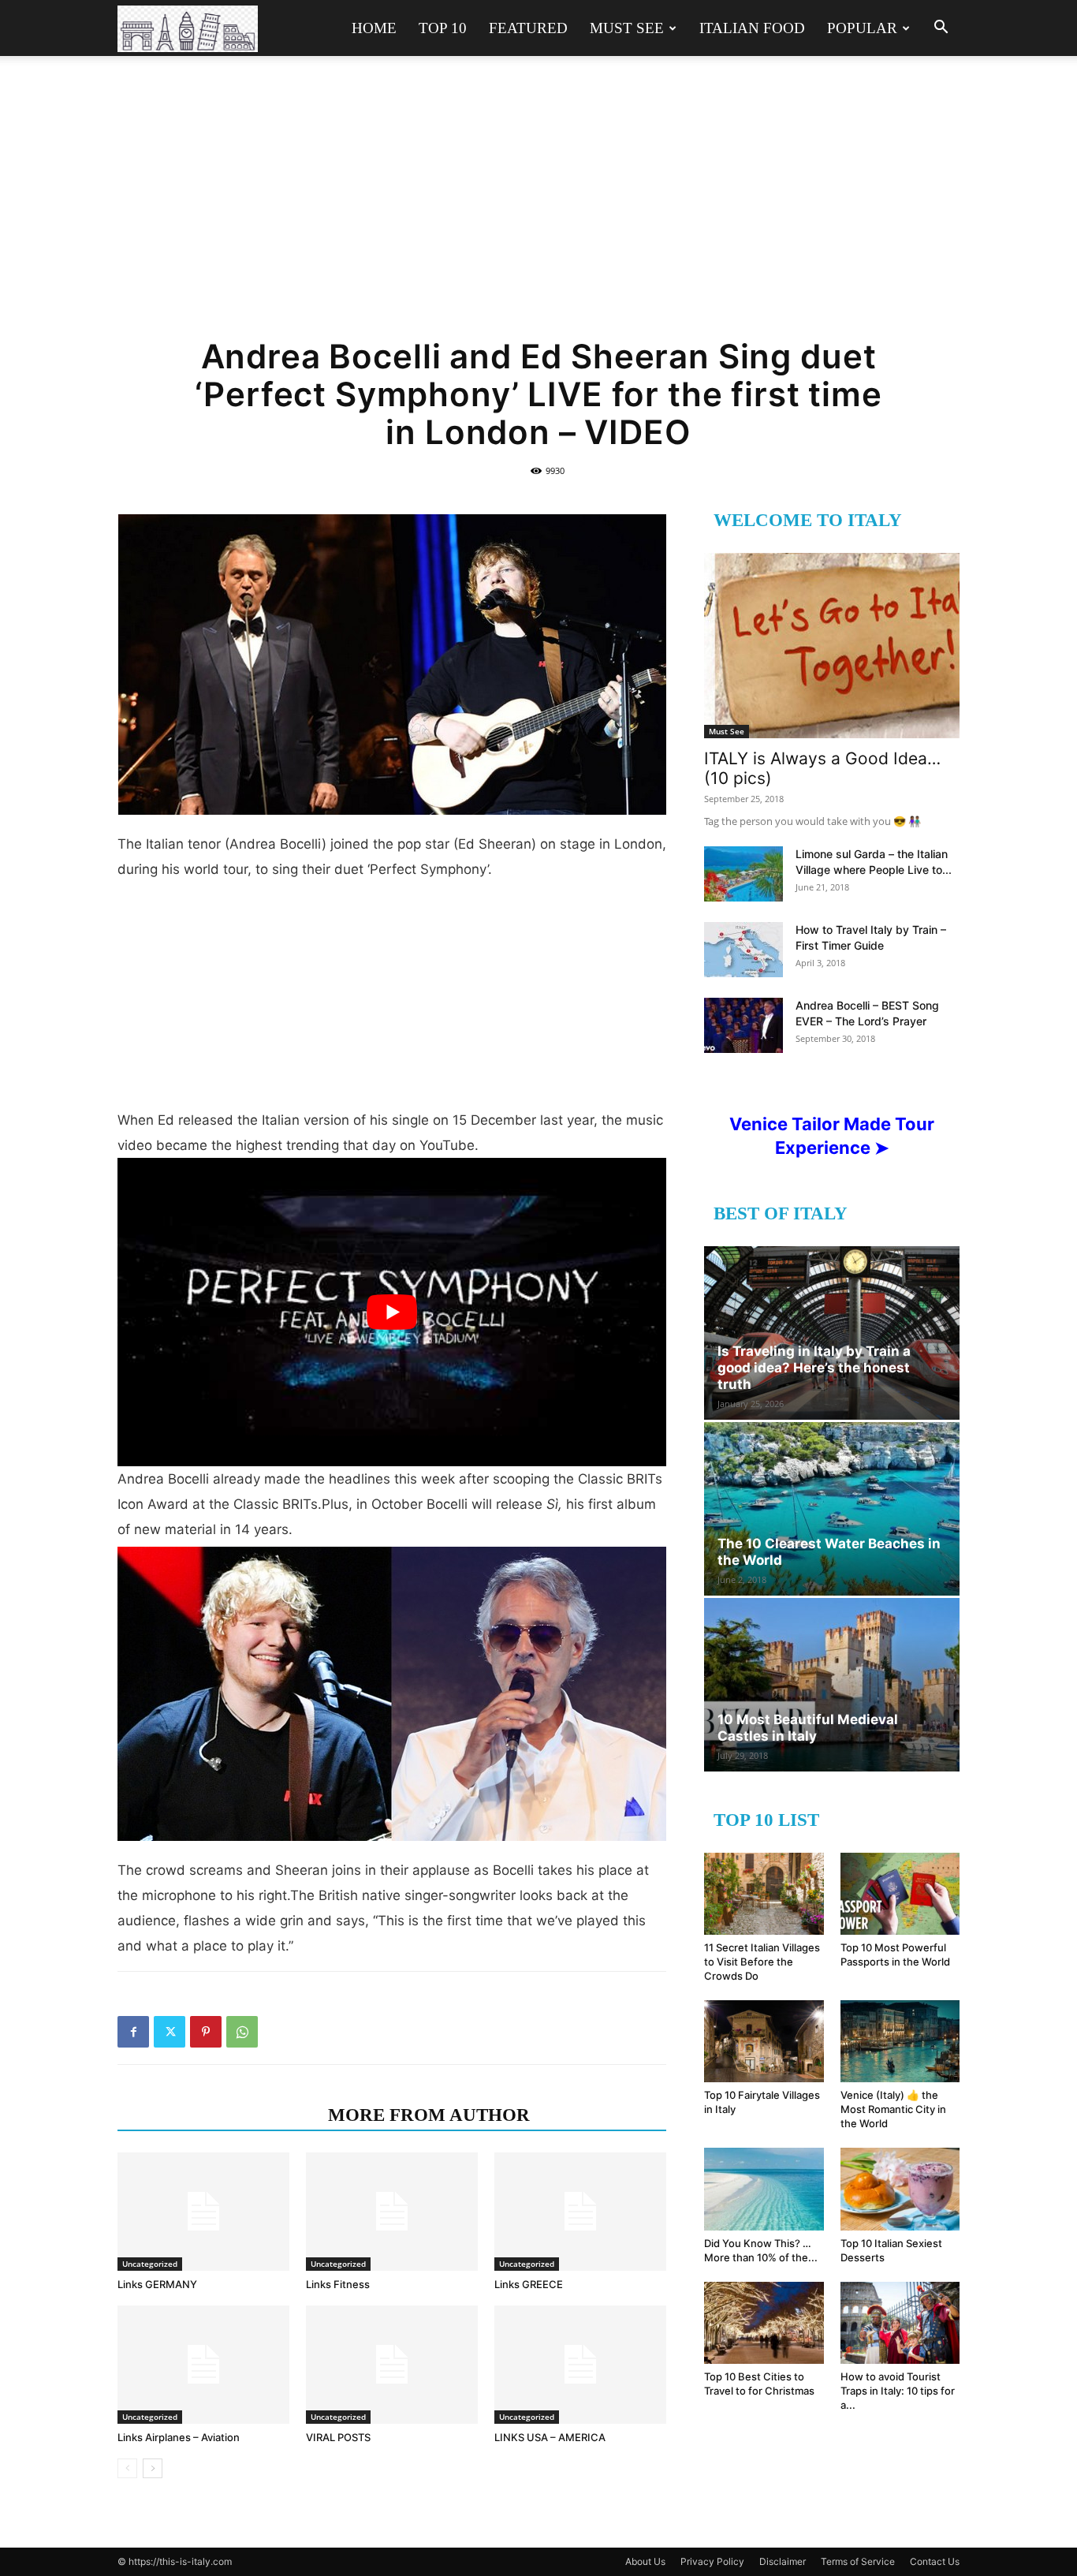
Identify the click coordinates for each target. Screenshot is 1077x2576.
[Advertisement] (538, 207)
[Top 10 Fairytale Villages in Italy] (764, 2041)
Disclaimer (783, 2561)
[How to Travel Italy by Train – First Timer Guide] (743, 950)
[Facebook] (133, 2032)
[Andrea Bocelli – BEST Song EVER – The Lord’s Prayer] (743, 1025)
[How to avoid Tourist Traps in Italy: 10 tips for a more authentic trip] (900, 2323)
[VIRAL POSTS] (392, 2365)
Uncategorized (150, 2264)
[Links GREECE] (580, 2212)
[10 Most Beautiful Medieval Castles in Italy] (832, 1685)
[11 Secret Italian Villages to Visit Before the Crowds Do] (764, 1894)
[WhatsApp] (242, 2032)
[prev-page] (127, 2468)
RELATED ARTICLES (218, 2115)
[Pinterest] (206, 2032)
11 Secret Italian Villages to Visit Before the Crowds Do (762, 1962)
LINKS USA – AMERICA (550, 2437)
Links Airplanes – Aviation (179, 2437)
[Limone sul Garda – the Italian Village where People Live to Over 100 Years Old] (743, 874)
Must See (627, 28)
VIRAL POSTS (338, 2437)
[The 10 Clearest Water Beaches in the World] (832, 1509)
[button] (941, 29)
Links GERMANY (157, 2284)
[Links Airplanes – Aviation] (203, 2365)
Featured (528, 28)
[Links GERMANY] (203, 2212)
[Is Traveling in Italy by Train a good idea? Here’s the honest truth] (832, 1333)
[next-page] (153, 2468)
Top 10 (443, 28)
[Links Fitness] (392, 2212)
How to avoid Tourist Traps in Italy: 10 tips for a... (898, 2391)
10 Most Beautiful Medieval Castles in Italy (808, 1728)
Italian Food (752, 28)
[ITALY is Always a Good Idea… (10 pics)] (832, 646)
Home (374, 28)
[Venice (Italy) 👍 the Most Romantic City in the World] (900, 2041)
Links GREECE (529, 2284)
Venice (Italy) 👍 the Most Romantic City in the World (893, 2109)
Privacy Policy (712, 2561)
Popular (862, 28)
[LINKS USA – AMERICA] (580, 2365)
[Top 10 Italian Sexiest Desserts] (900, 2189)
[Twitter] (170, 2032)
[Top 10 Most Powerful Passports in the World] (900, 1894)
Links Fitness (338, 2284)
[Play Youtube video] (392, 1312)
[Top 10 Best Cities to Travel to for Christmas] (764, 2323)
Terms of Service (858, 2561)
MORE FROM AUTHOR (429, 2115)
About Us (645, 2561)
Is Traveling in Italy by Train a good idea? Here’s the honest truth (814, 1368)
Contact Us (935, 2561)
